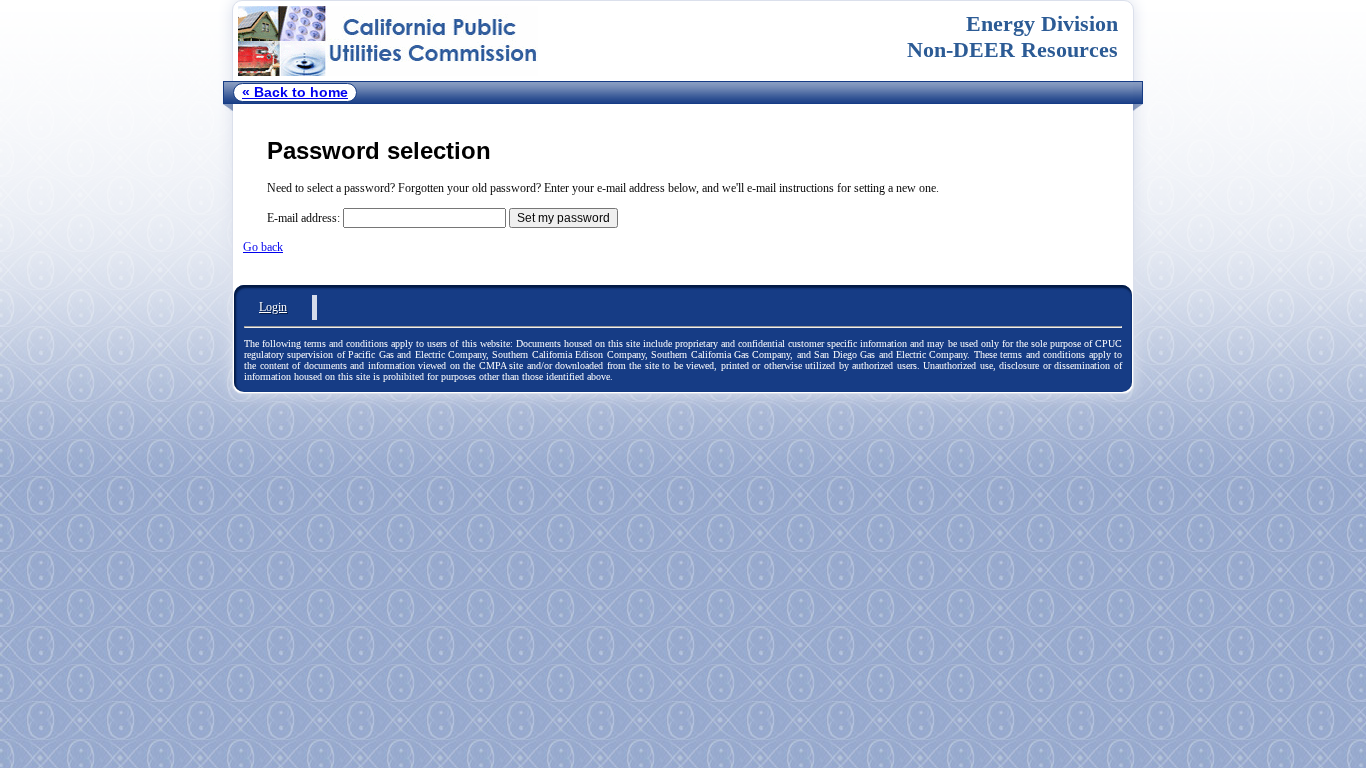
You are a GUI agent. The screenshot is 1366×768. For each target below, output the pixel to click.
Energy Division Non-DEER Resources (1012, 36)
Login (273, 307)
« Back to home (295, 92)
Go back (263, 247)
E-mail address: (303, 218)
